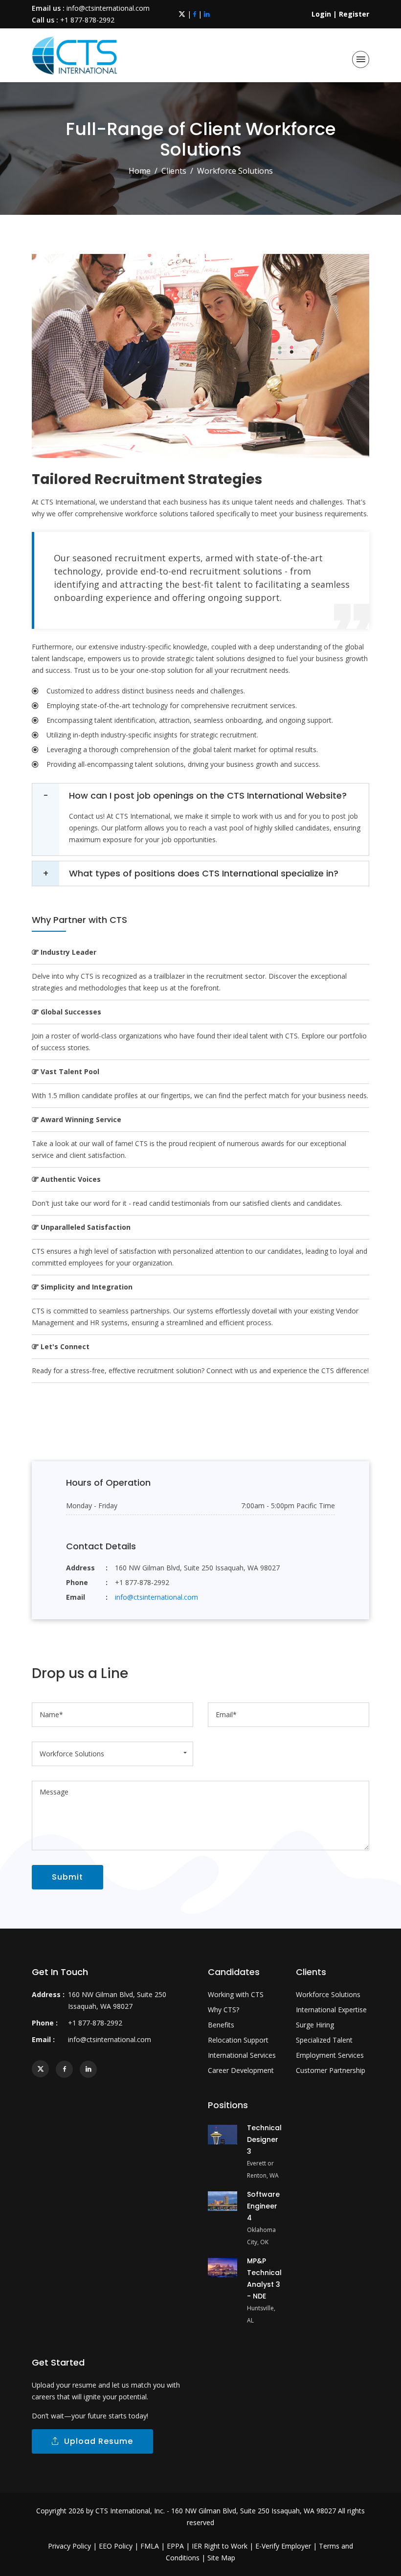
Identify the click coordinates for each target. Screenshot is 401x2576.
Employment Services (330, 2055)
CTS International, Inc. (130, 2511)
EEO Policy (116, 2546)
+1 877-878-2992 (87, 20)
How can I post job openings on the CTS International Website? (208, 795)
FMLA (150, 2546)
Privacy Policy (69, 2546)
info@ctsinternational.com (108, 8)
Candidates (234, 1972)
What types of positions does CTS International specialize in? (204, 873)
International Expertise (331, 2010)
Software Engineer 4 (263, 2206)
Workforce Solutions (328, 1994)
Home (140, 171)
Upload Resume (96, 2441)
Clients (174, 171)
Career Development (241, 2070)
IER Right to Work (220, 2546)
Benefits (221, 2025)
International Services (242, 2055)
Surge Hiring (315, 2025)
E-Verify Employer (283, 2546)
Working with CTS (236, 1994)
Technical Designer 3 (264, 2139)
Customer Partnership (331, 2070)
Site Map (221, 2558)
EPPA (175, 2546)
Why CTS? (223, 2010)
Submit (67, 1877)
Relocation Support (238, 2040)
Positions (228, 2105)
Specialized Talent (324, 2040)
